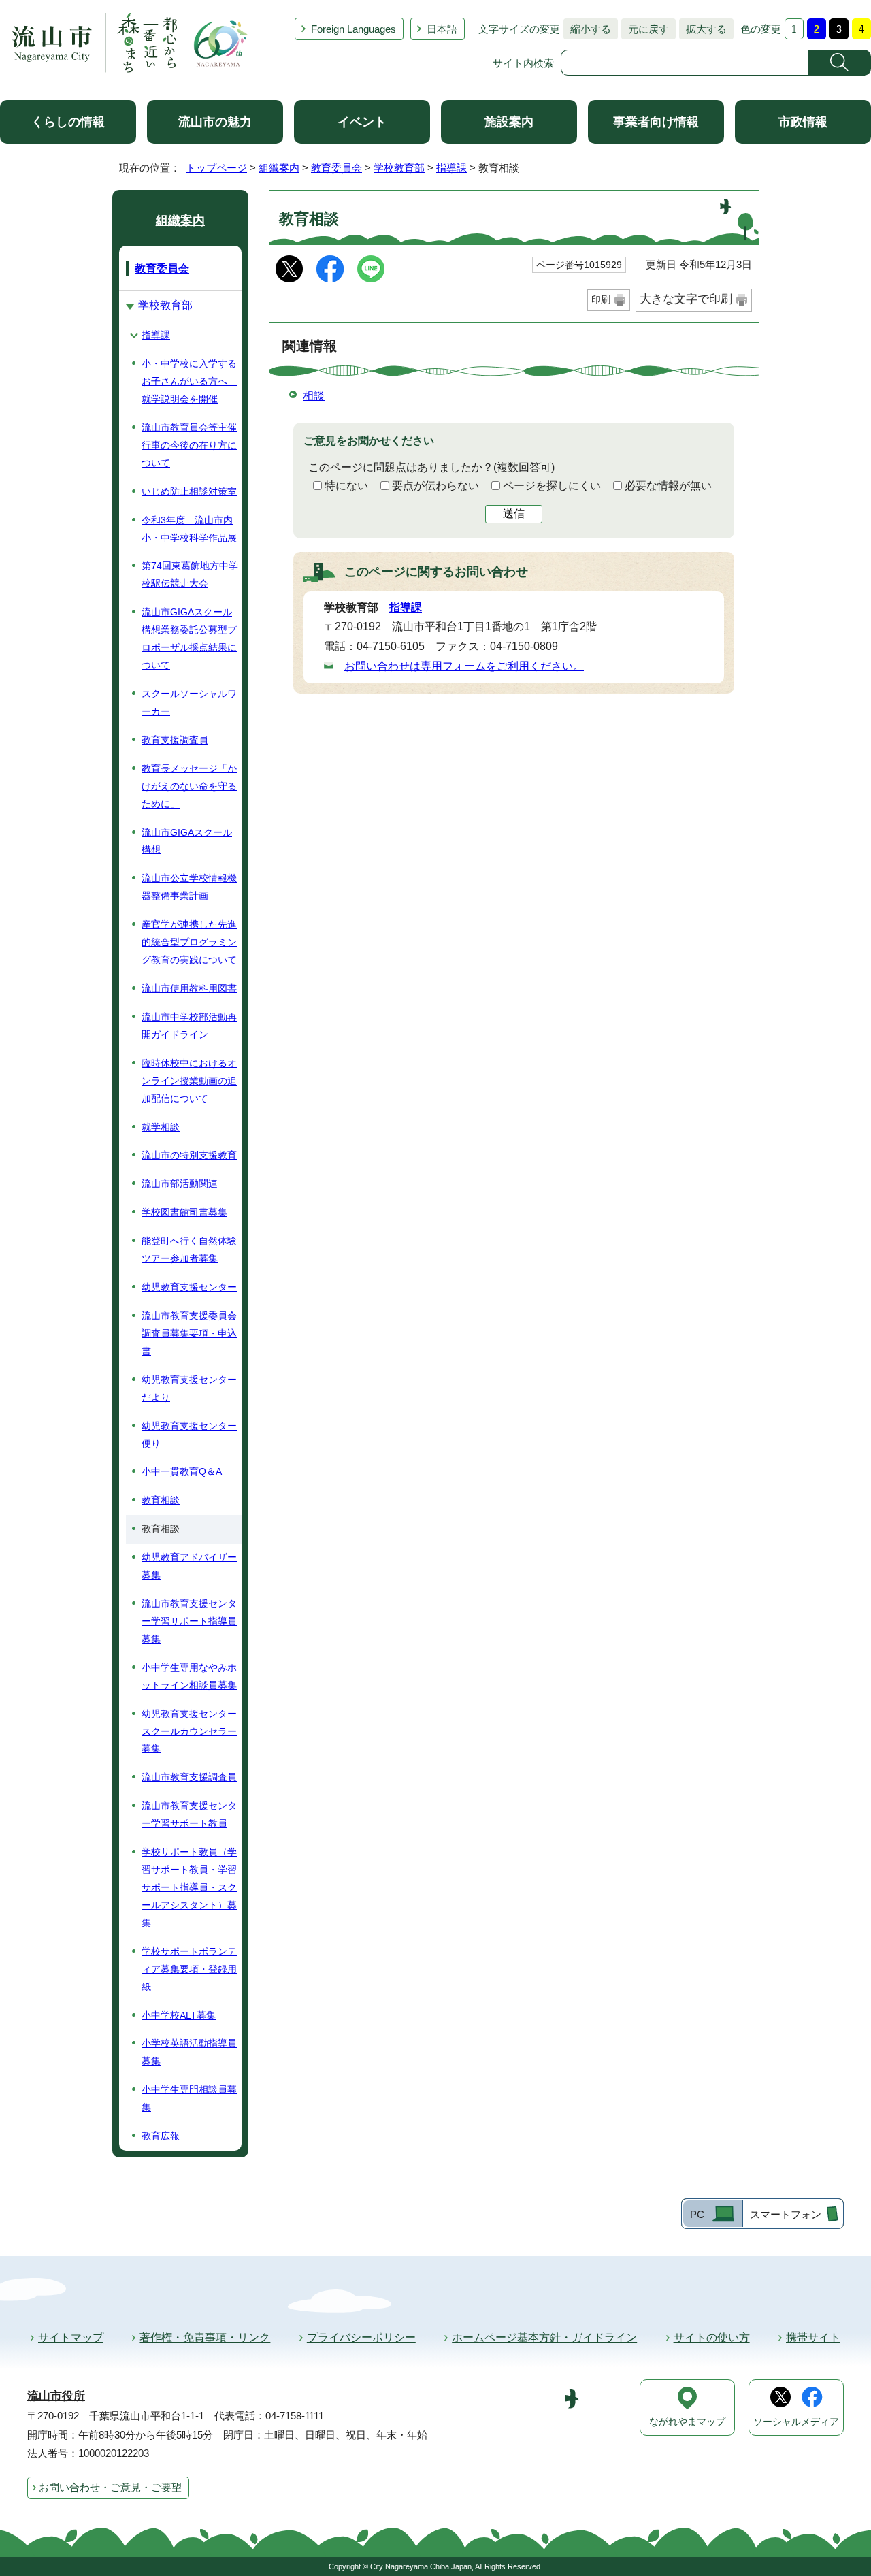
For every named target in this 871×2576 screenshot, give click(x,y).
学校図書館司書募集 (184, 1212)
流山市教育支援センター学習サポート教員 (189, 1814)
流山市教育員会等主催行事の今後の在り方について (189, 445)
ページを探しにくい (552, 486)
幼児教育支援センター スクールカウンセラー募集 (192, 1731)
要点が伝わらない (435, 486)
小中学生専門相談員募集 (189, 2098)
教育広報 (161, 2136)
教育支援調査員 (175, 740)
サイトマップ (71, 2337)
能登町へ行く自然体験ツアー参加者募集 (189, 1250)
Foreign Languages (354, 29)
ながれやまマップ (687, 2422)
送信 (514, 513)
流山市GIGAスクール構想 (187, 841)
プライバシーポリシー (361, 2337)
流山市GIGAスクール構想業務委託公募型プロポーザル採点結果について (189, 638)
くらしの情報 (68, 122)
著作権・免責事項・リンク (205, 2337)
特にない (346, 486)
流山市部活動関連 (180, 1184)
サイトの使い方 (712, 2337)
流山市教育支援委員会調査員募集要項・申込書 (189, 1333)
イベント (362, 122)
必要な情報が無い (668, 486)
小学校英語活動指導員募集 (189, 2052)
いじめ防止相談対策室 (189, 491)
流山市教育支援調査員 (189, 1777)
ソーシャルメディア (796, 2422)
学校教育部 (399, 168)
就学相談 (161, 1127)
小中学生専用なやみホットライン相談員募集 (189, 1676)
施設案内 (509, 122)
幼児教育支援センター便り (189, 1435)
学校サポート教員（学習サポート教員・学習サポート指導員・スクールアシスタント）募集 (189, 1887)
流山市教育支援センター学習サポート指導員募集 (189, 1621)
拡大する (703, 29)
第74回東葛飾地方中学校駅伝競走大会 (190, 574)
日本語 (442, 29)
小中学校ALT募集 (179, 2015)
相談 (314, 396)
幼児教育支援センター (189, 1287)
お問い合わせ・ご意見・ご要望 (110, 2487)
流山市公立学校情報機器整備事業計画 (189, 887)
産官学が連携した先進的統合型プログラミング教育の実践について (189, 942)
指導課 (451, 168)
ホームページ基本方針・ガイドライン (544, 2337)
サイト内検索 (523, 63)
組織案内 (279, 168)
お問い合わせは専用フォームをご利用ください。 (464, 666)
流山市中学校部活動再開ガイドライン (189, 1026)
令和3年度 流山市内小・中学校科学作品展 (189, 529)
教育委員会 (336, 168)
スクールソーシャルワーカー (189, 702)
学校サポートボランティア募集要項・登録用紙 (189, 1969)
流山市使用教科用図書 (189, 988)
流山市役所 (56, 2396)
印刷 (601, 299)
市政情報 (803, 122)
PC (697, 2214)
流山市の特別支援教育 (189, 1155)
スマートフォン (786, 2214)
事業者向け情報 (656, 122)
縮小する (587, 29)
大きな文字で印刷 (686, 299)
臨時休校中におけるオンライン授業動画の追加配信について (189, 1081)
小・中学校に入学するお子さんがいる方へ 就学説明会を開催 (189, 381)
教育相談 (161, 1500)
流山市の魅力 (215, 122)
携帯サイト (813, 2337)
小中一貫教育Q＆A (182, 1471)
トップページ (216, 168)
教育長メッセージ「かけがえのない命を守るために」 (189, 786)
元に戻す (645, 29)
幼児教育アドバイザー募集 (189, 1566)
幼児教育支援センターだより (189, 1388)
